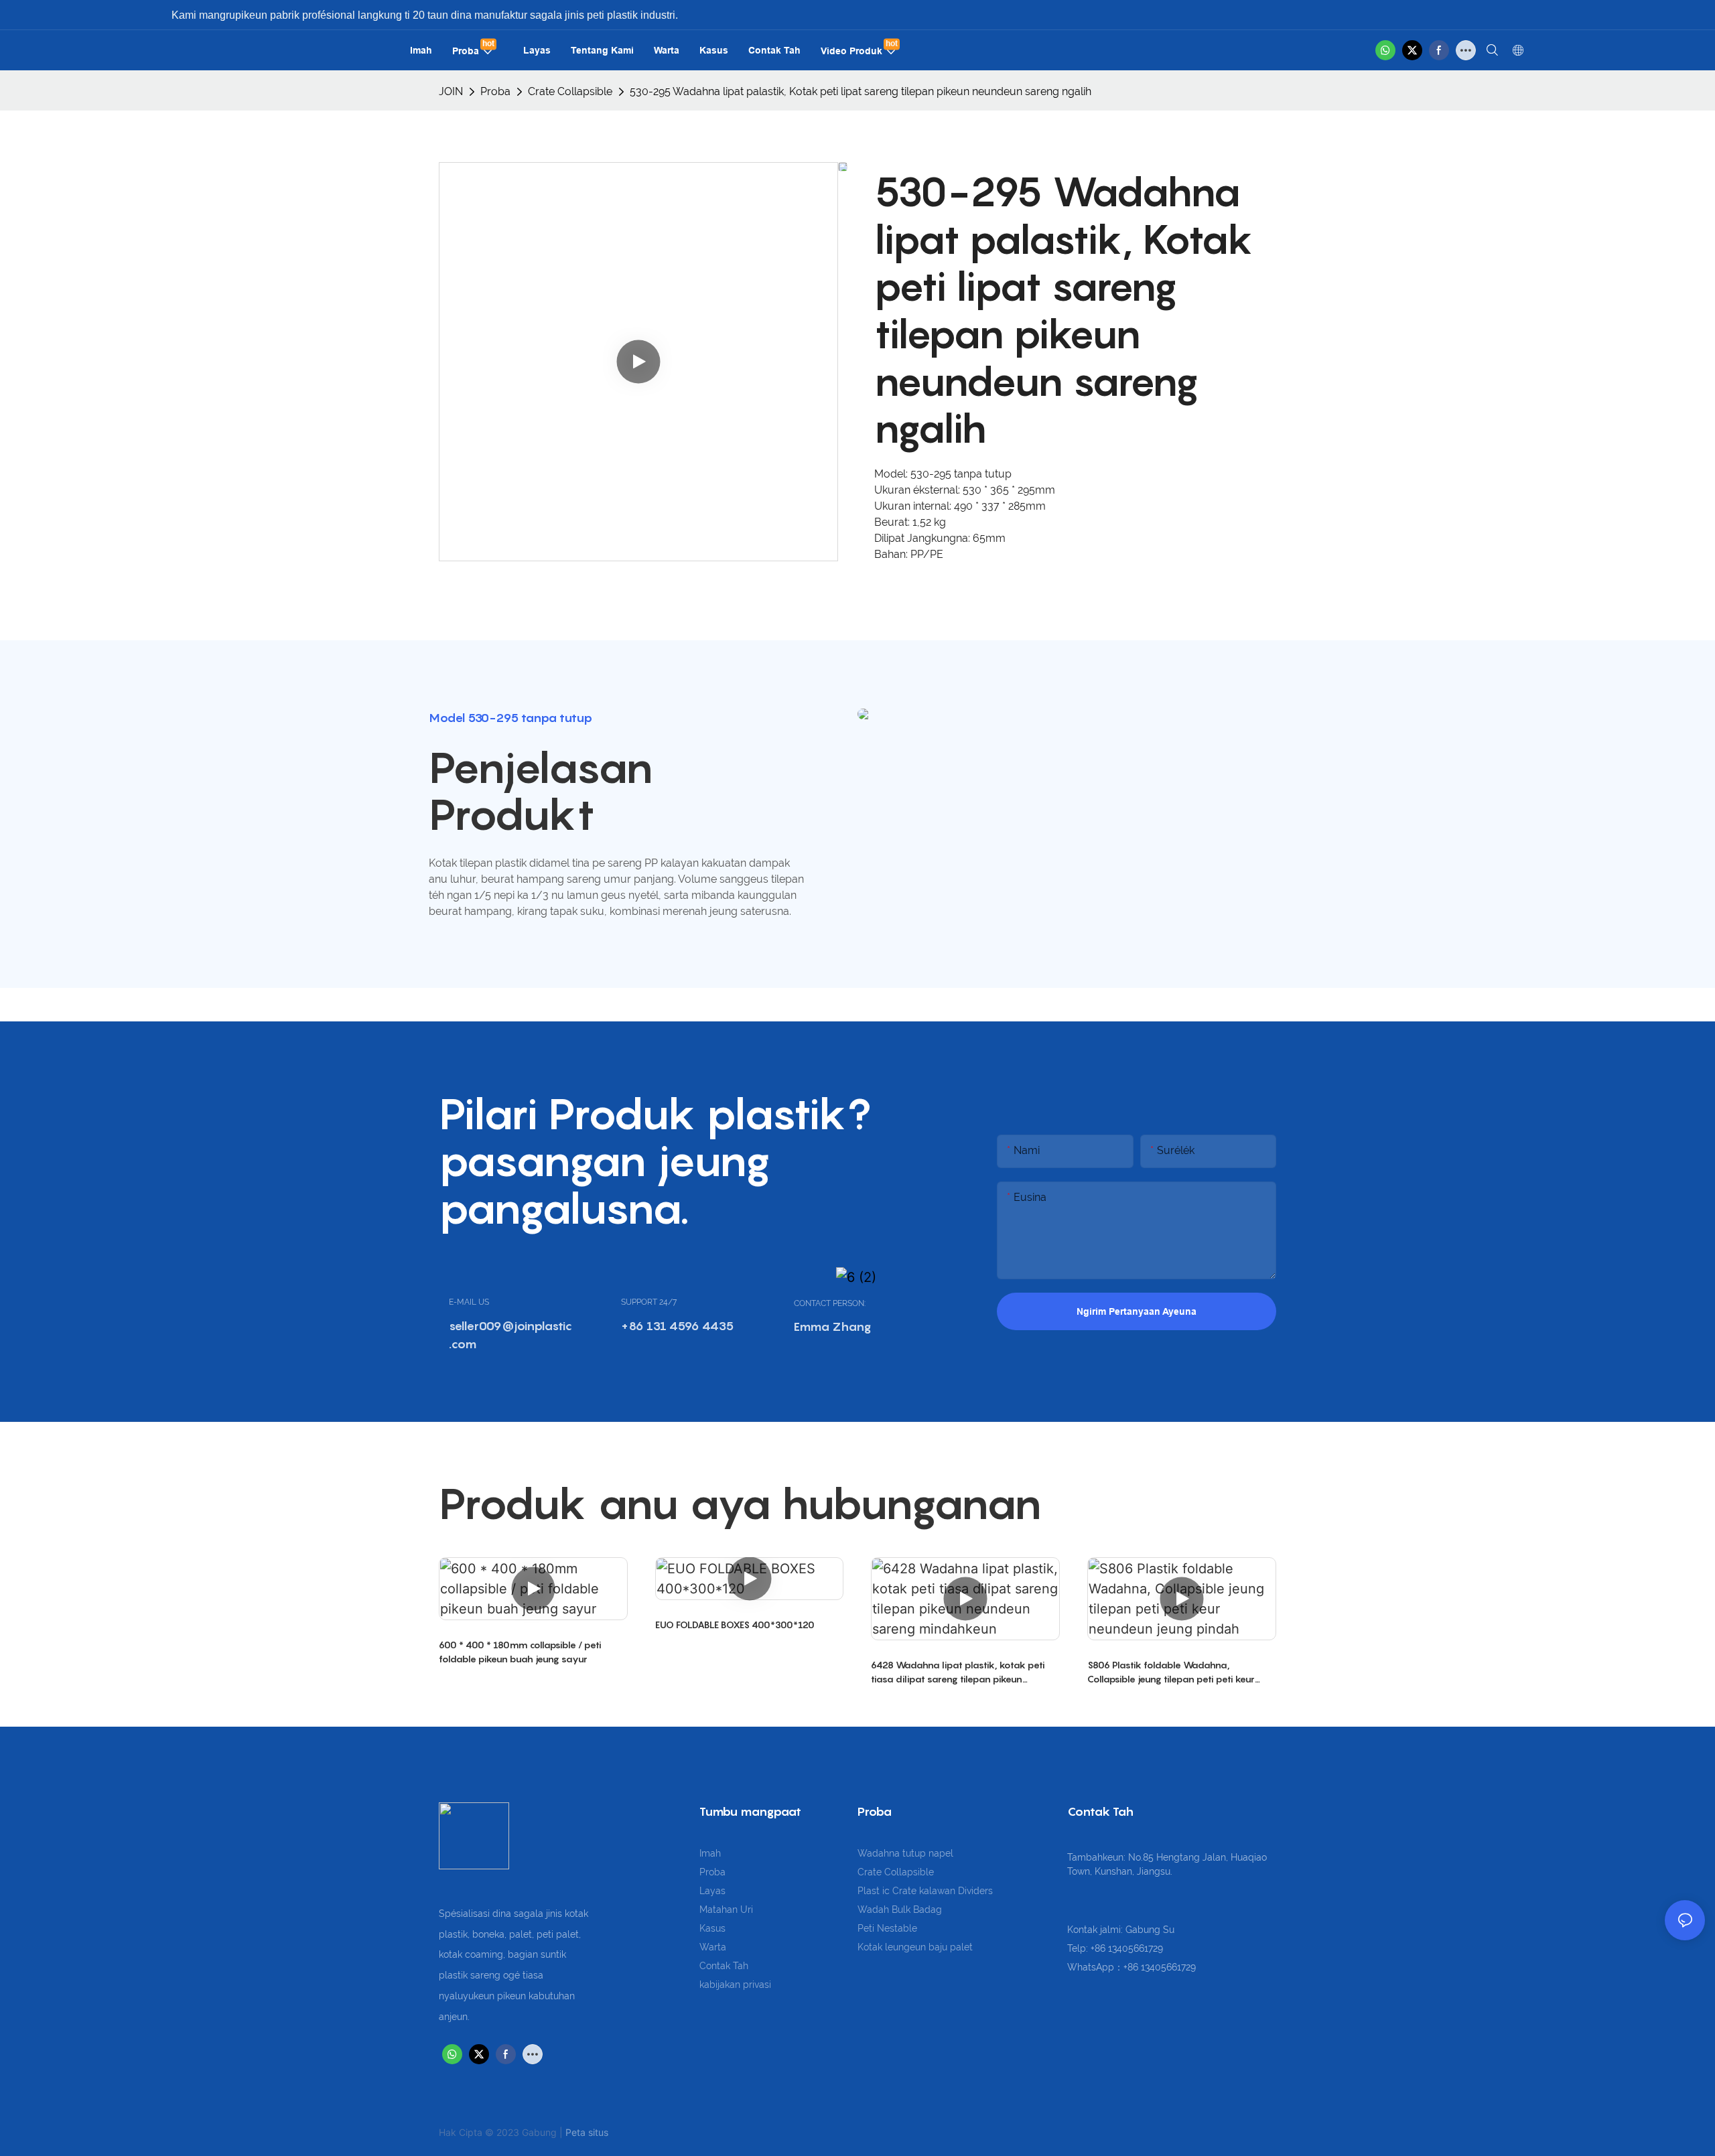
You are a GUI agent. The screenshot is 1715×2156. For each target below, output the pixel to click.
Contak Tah (724, 1966)
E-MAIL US (469, 1302)
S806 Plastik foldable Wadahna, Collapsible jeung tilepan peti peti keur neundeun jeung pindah (1171, 1672)
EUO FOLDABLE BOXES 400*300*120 (735, 1625)
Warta (713, 1947)
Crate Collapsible (570, 91)
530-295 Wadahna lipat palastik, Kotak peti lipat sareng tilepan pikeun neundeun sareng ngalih (861, 91)
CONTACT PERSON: (830, 1303)
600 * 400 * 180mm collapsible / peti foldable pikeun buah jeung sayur (520, 1652)
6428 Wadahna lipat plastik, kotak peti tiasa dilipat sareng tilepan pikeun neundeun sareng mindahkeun (958, 1672)
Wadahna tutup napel (905, 1853)
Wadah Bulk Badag (900, 1910)
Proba (495, 91)
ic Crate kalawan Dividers (938, 1891)
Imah (710, 1853)
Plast (870, 1891)
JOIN (451, 91)
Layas (712, 1891)
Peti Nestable (887, 1928)
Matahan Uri (726, 1910)
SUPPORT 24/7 (649, 1302)
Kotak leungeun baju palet (915, 1947)
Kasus (712, 1928)
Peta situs (587, 2132)
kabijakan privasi (735, 1985)
